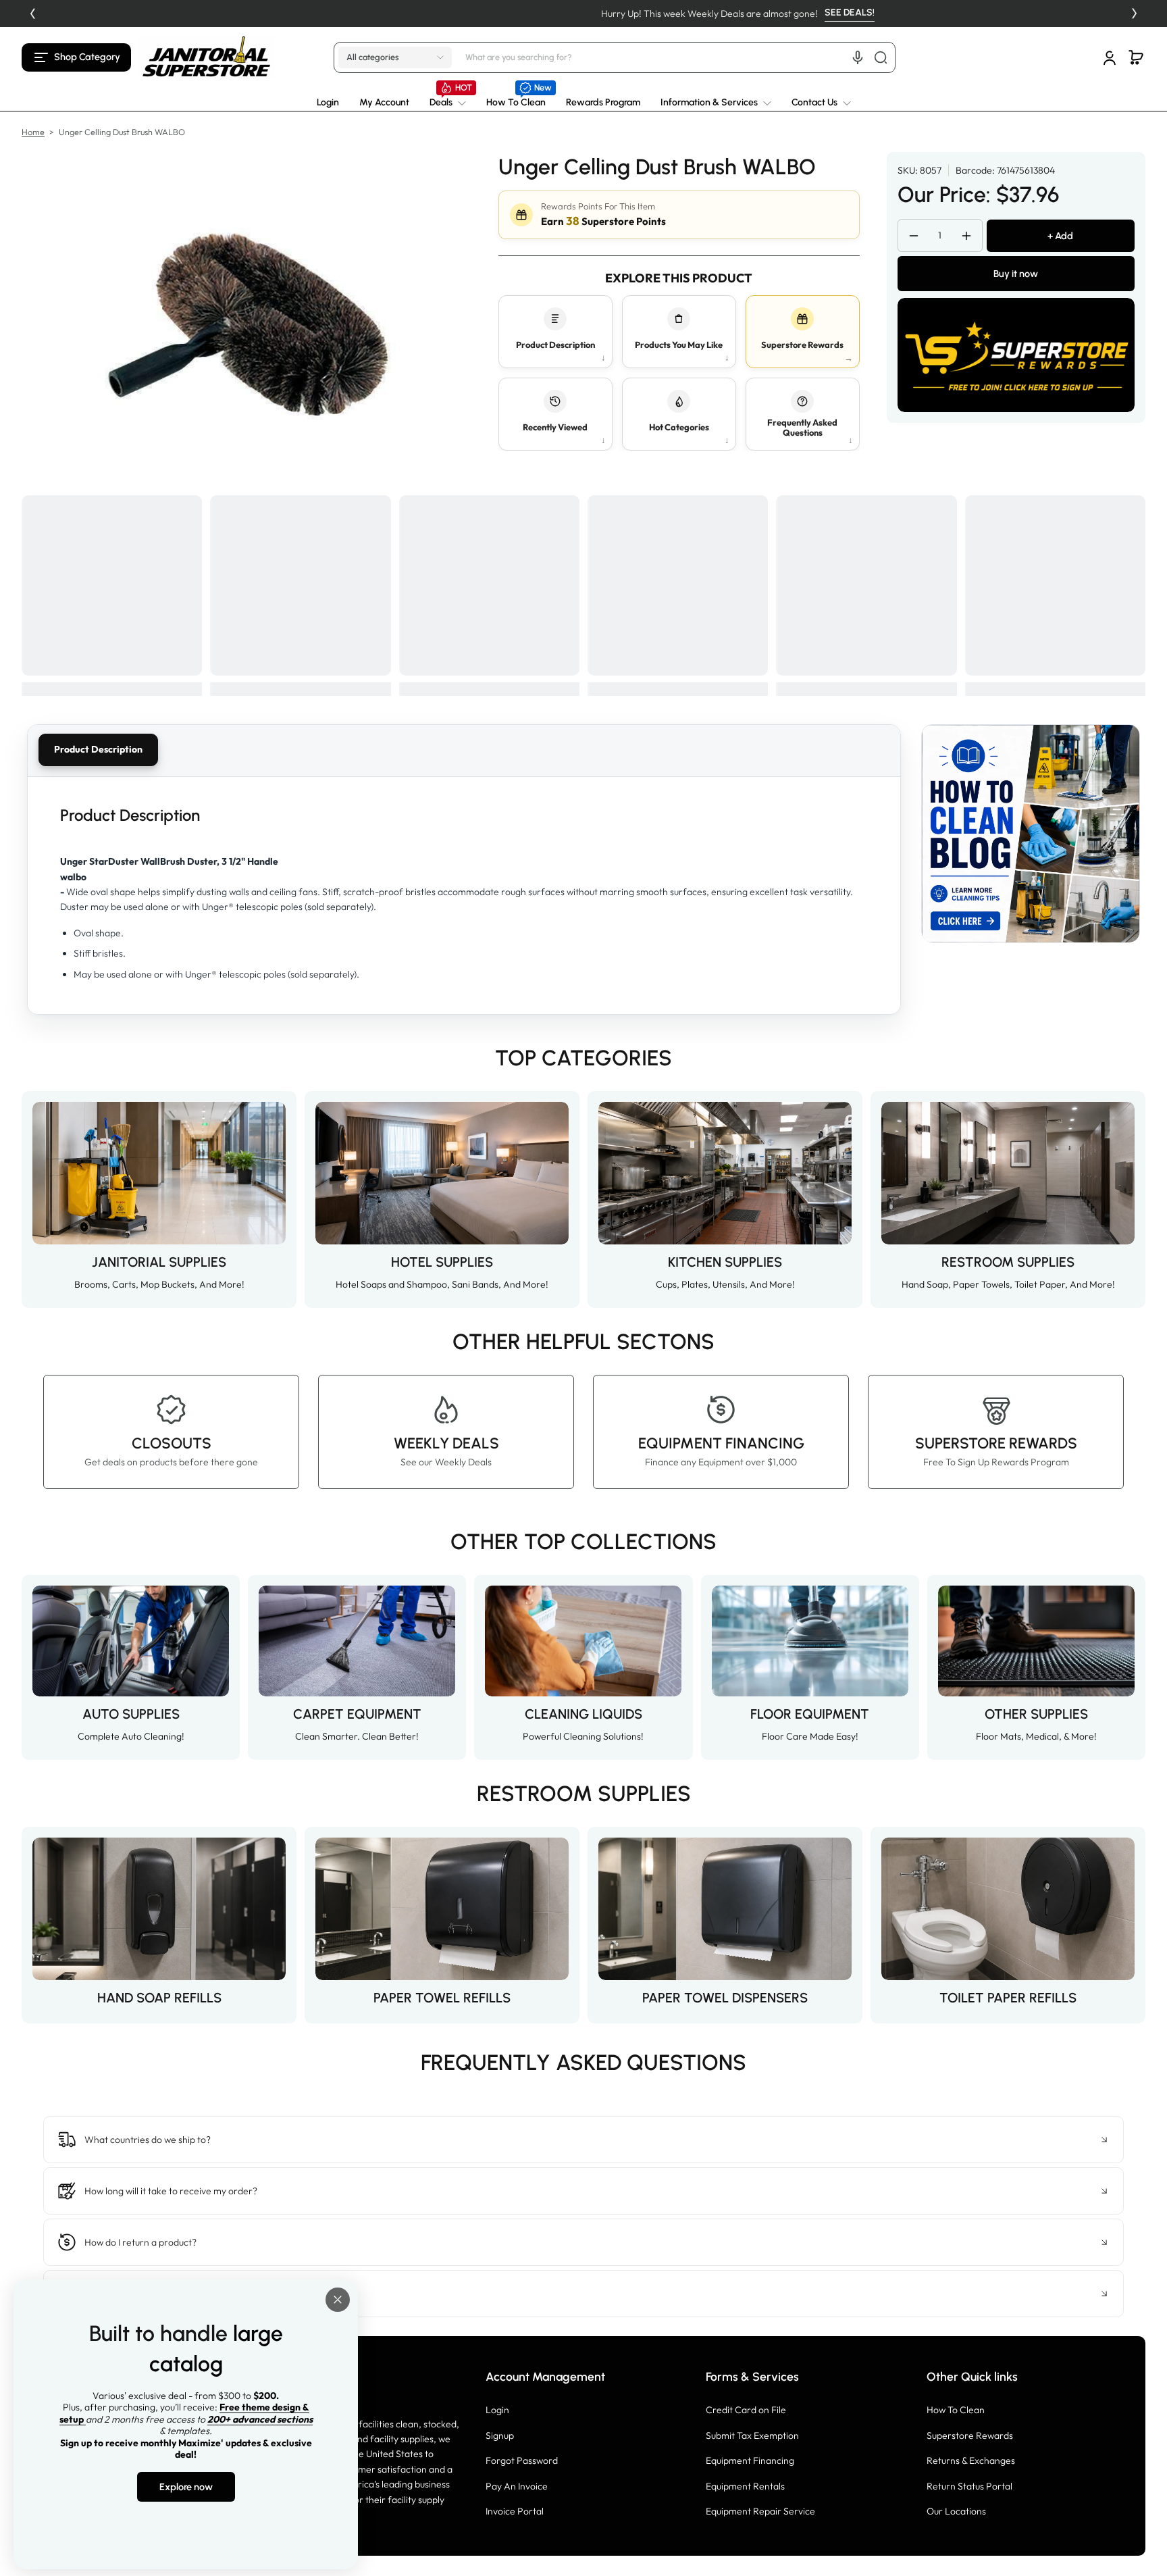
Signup (500, 2435)
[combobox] (678, 57)
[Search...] (881, 57)
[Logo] (207, 57)
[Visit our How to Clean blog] (1031, 834)
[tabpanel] (464, 895)
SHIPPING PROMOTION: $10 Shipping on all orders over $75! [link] (584, 14)
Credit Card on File (746, 2410)
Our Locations (956, 2511)
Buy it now (1016, 274)
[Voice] (858, 57)
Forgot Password (522, 2460)
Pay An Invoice (517, 2486)
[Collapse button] (583, 2140)
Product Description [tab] (98, 749)
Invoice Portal (515, 2511)
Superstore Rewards (970, 2435)
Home (33, 132)
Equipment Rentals (745, 2486)
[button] (76, 57)
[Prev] (32, 14)
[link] (448, 103)
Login (497, 2410)
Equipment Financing (750, 2460)
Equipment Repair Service (760, 2511)
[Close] (338, 2300)
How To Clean (956, 2410)
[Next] (1135, 14)
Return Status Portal (969, 2486)
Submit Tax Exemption (752, 2435)
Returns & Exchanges (971, 2460)
